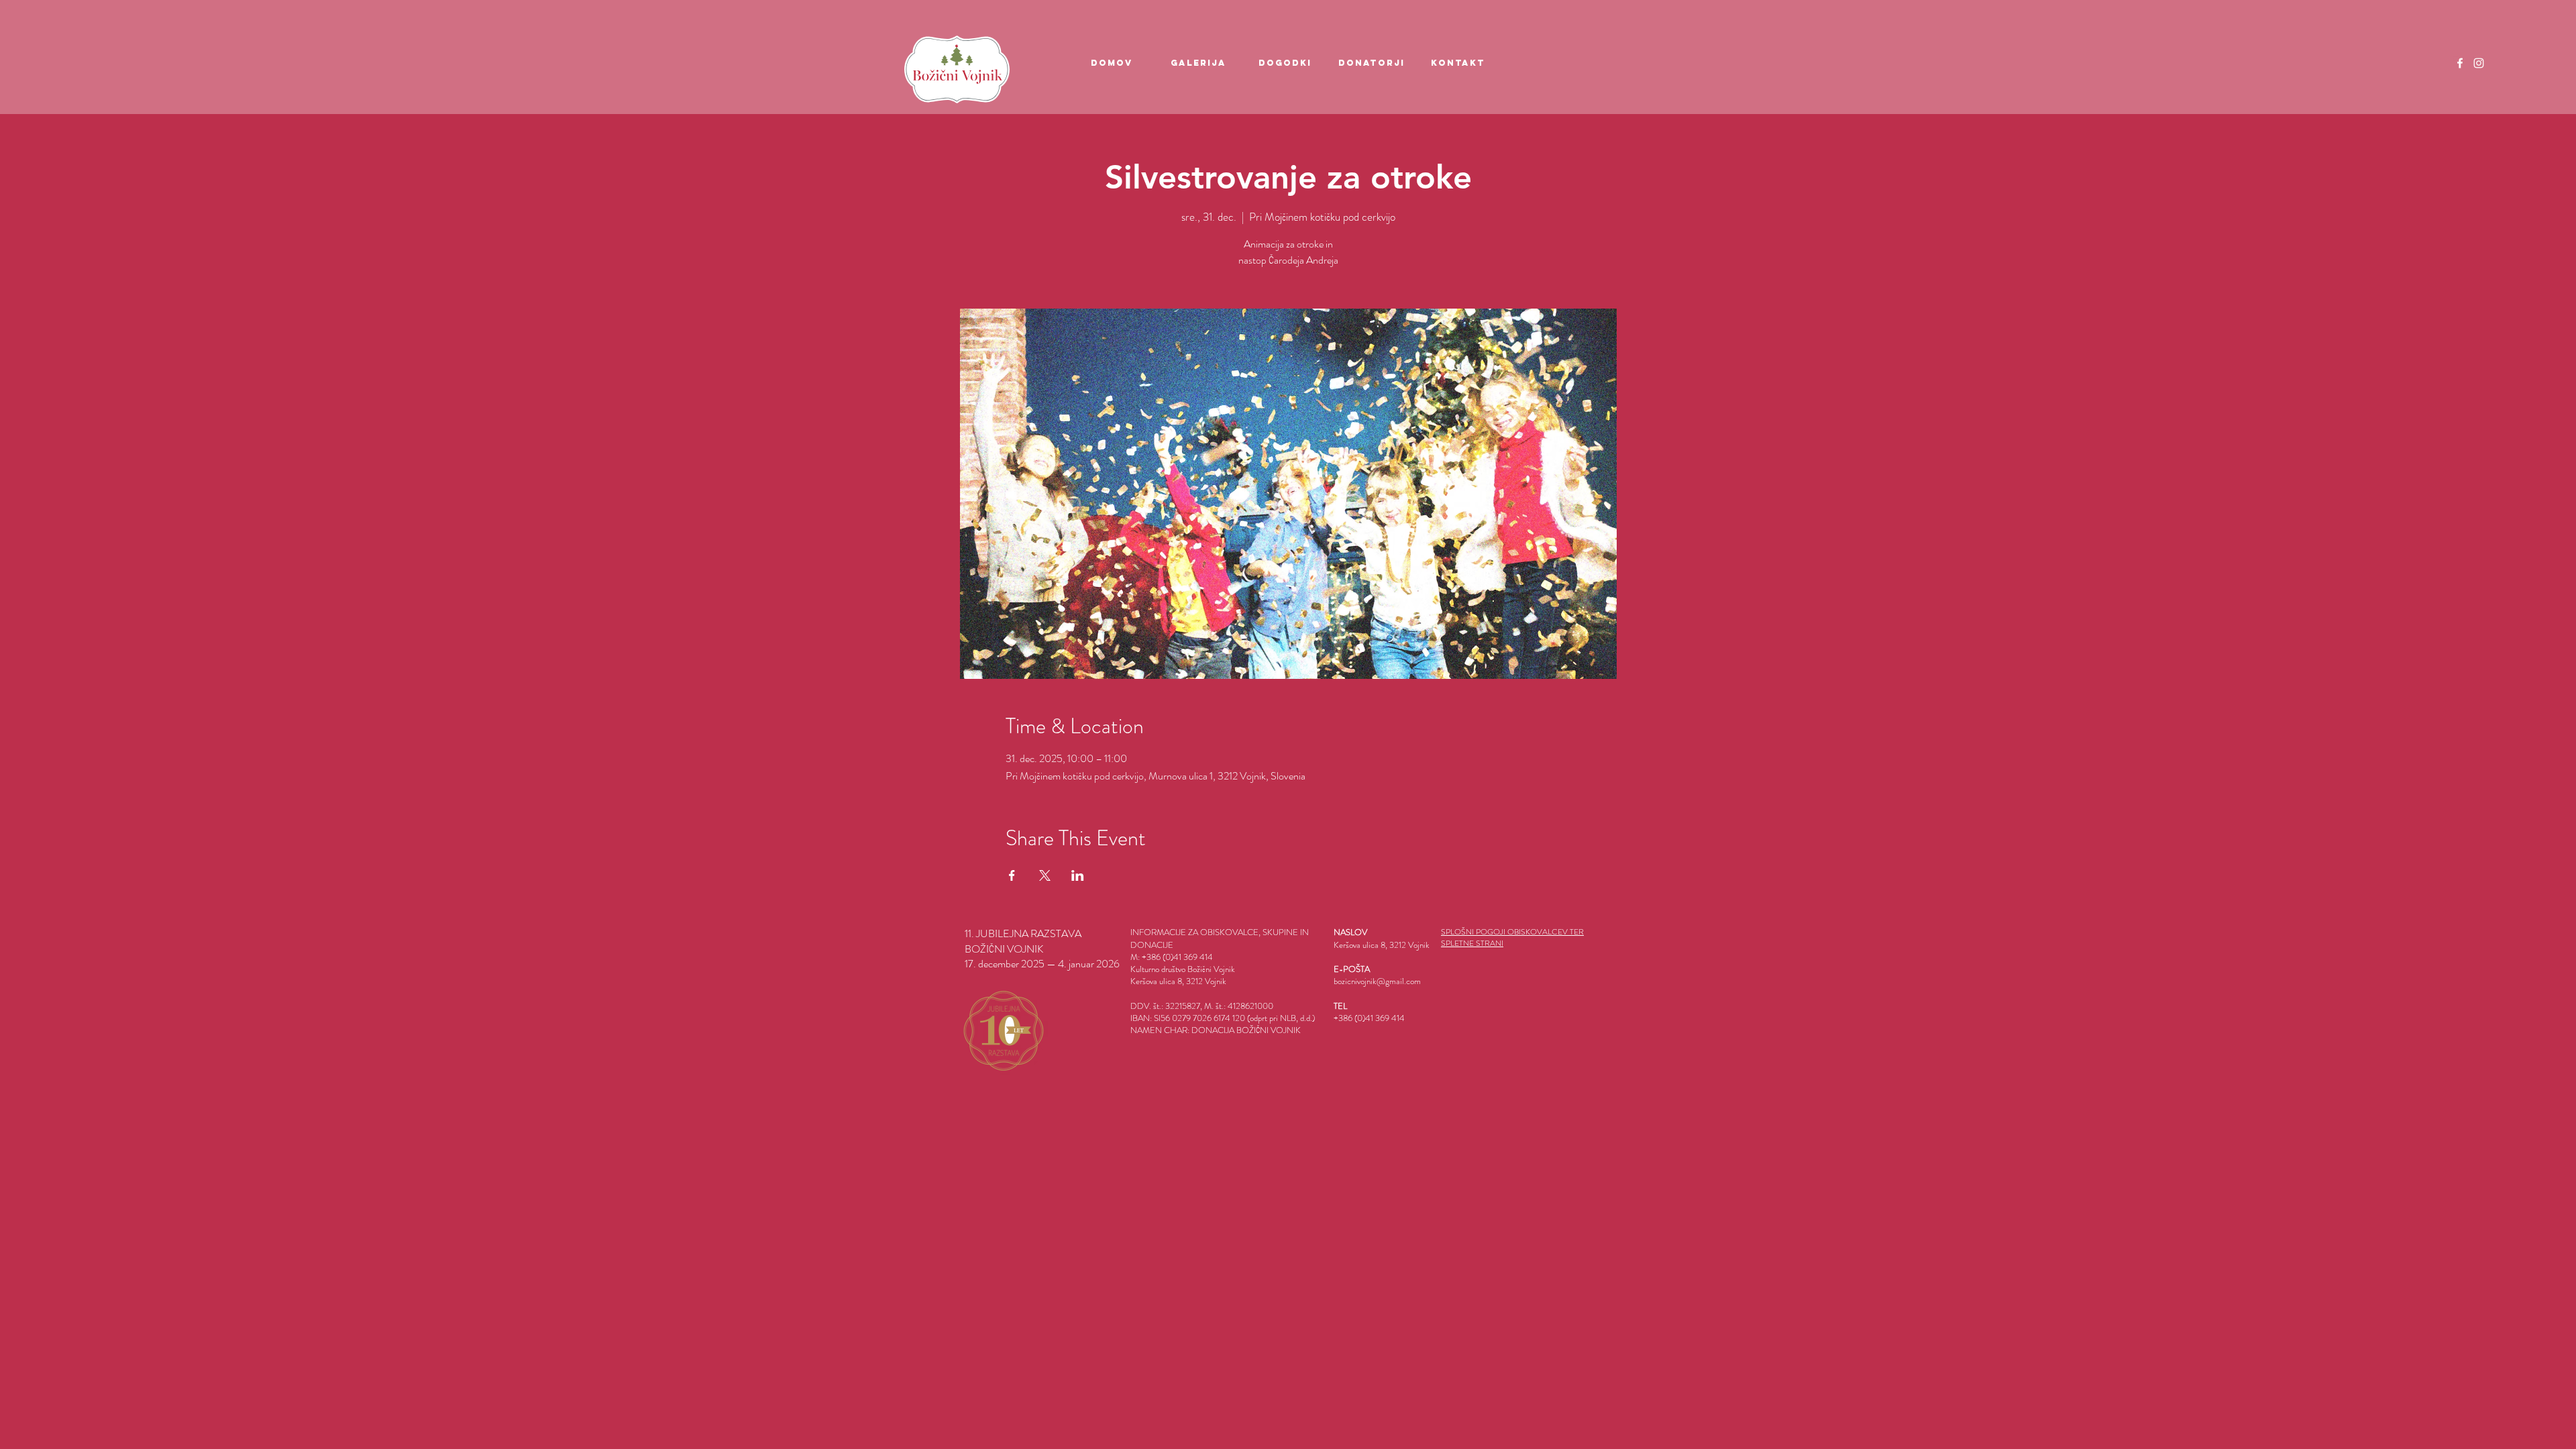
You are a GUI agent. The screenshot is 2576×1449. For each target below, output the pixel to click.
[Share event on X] (1045, 875)
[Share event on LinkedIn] (1078, 875)
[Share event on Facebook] (1012, 875)
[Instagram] (2479, 63)
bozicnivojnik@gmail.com (1377, 981)
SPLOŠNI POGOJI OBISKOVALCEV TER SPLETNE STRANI (1512, 937)
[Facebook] (2460, 63)
